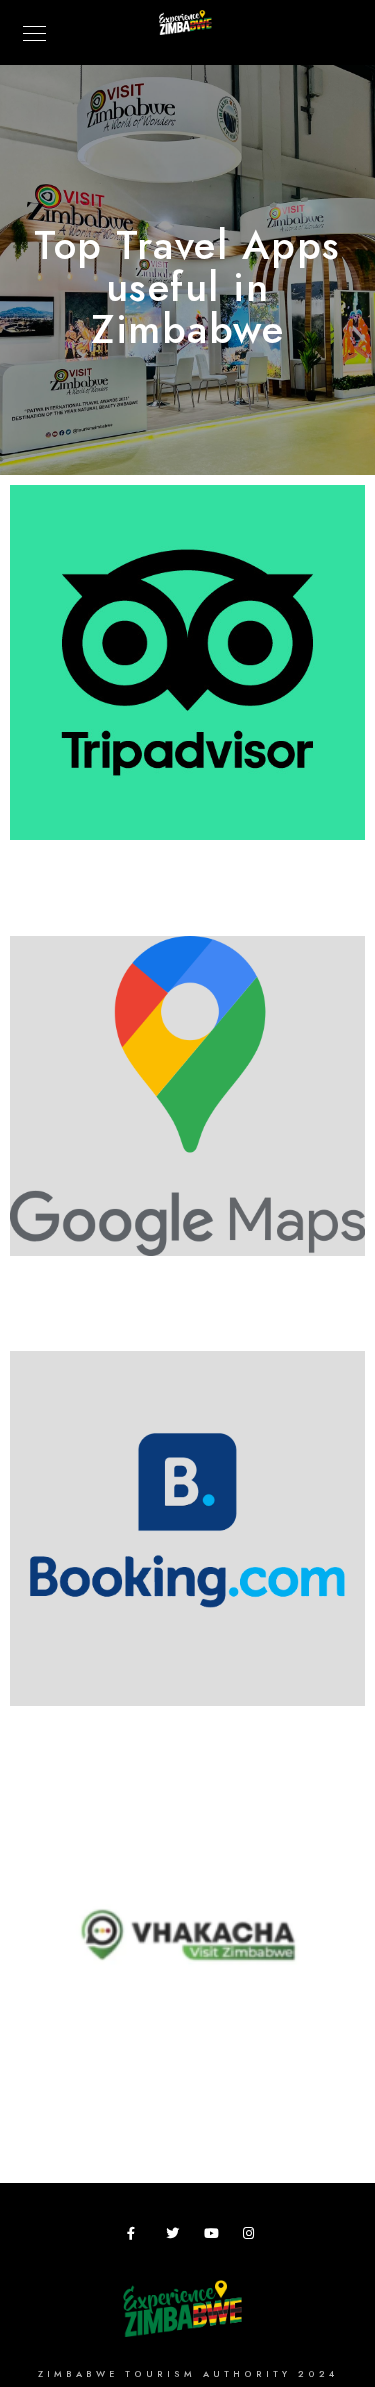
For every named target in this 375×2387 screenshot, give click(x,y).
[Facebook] (137, 2237)
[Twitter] (176, 2237)
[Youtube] (214, 2237)
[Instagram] (253, 2237)
